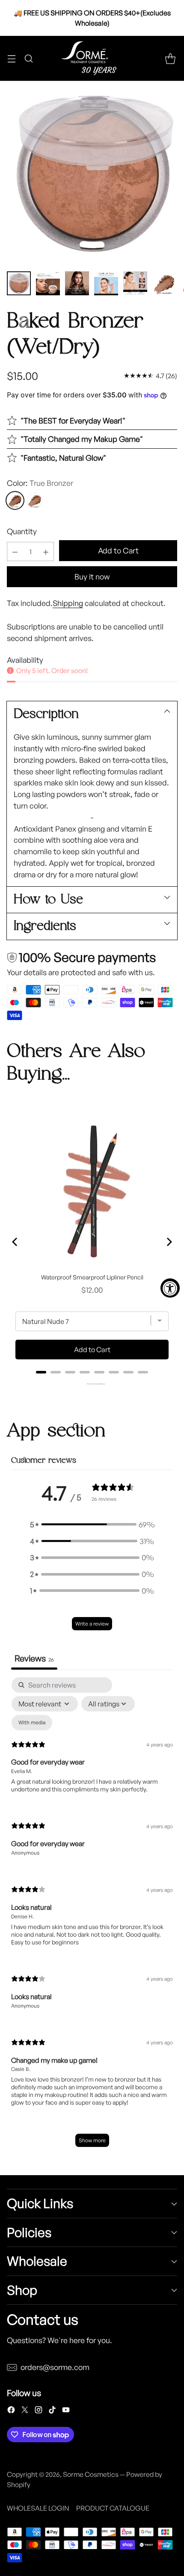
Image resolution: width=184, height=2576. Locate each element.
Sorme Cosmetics (91, 2474)
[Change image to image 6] (164, 283)
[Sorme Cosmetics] (92, 58)
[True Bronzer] (15, 500)
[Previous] (15, 1242)
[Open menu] (11, 58)
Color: (40, 483)
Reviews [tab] (34, 1658)
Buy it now (92, 576)
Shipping (68, 603)
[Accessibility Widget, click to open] (170, 1288)
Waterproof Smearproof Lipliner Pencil (92, 1277)
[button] (92, 1525)
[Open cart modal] (170, 58)
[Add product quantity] (46, 551)
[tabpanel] (92, 1916)
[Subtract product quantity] (15, 551)
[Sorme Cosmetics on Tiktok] (52, 2411)
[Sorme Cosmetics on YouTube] (66, 2411)
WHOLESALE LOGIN (38, 2508)
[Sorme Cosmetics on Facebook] (11, 2411)
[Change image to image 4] (106, 283)
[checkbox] (32, 1723)
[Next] (169, 1242)
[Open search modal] (28, 58)
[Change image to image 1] (19, 283)
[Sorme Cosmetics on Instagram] (39, 2411)
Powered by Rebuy (92, 1384)
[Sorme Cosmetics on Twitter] (25, 2411)
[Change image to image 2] (48, 283)
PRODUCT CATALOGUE (113, 2508)
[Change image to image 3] (77, 283)
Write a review (92, 1624)
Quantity (22, 531)
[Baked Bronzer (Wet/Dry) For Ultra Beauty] (92, 173)
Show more (92, 2140)
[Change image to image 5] (135, 283)
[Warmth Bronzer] (35, 500)
